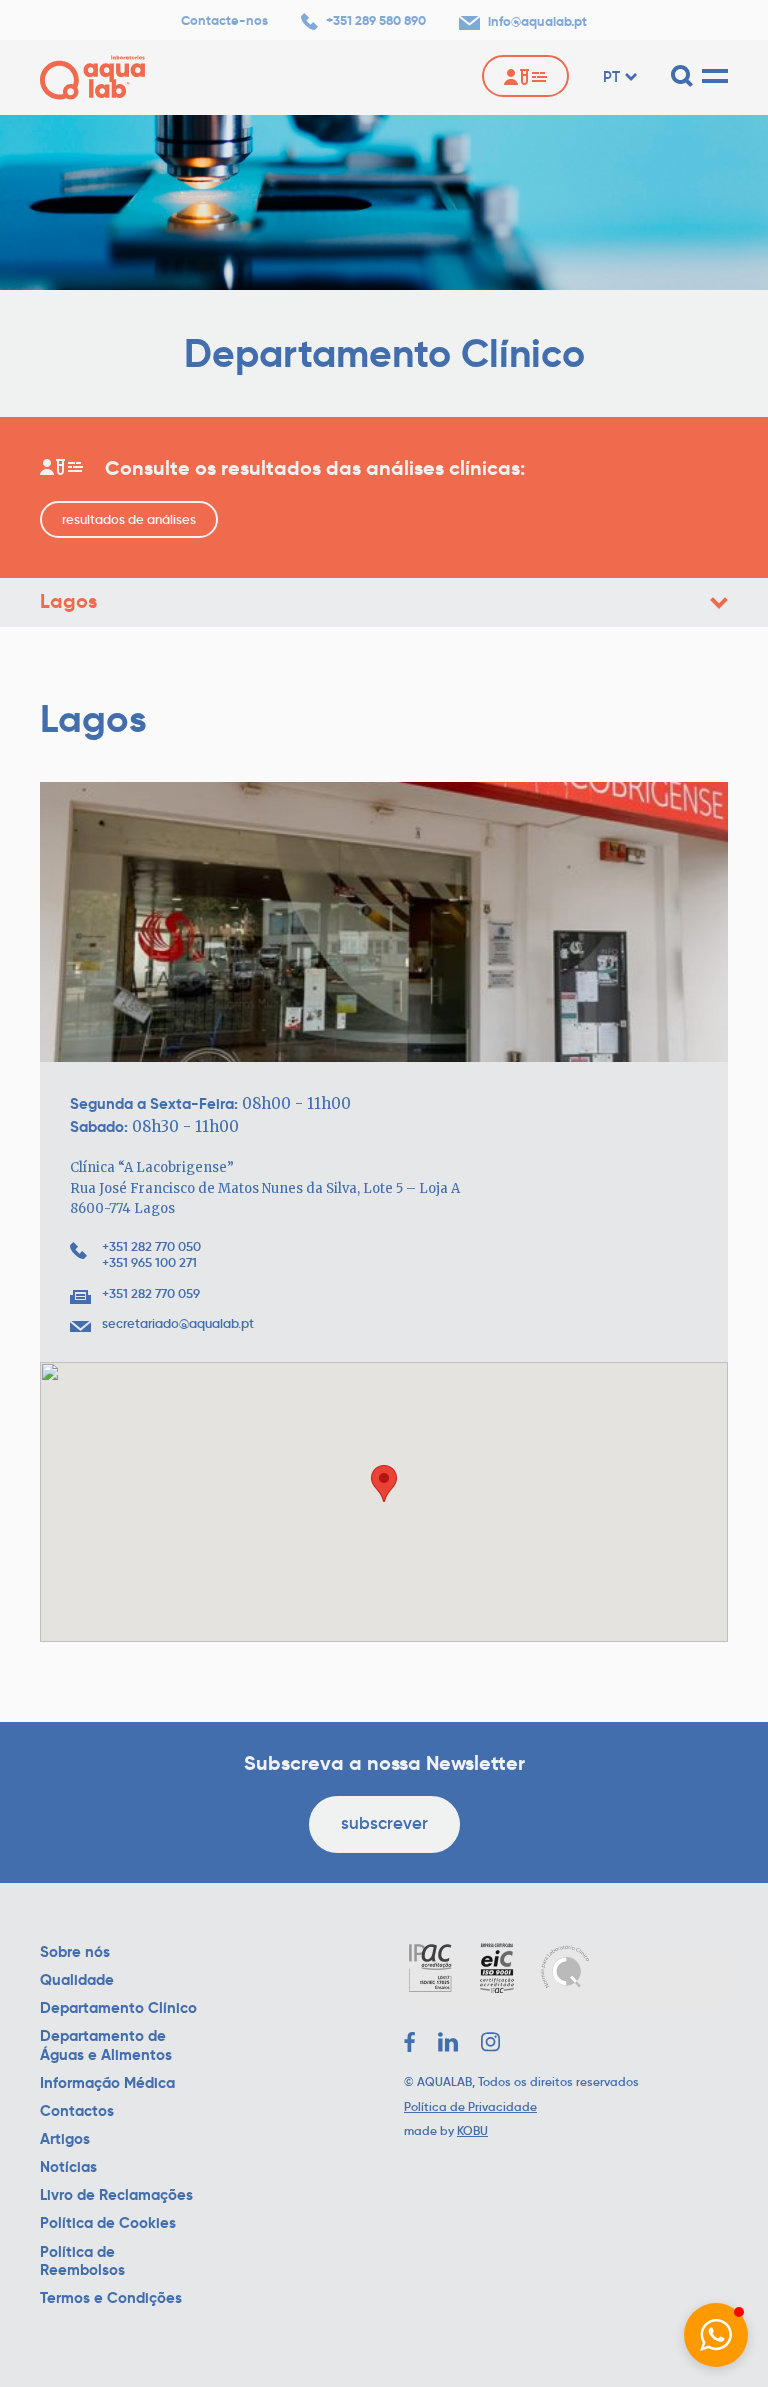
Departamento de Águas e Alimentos (106, 2045)
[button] (716, 2335)
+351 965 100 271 (149, 1263)
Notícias (68, 2167)
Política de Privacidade (470, 2106)
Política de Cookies (108, 2223)
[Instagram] (491, 2042)
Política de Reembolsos (82, 2261)
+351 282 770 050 (151, 1247)
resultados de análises (129, 519)
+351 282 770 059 (151, 1294)
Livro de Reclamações (116, 2195)
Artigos (65, 2139)
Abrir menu (719, 603)
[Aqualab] (92, 77)
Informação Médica (107, 2083)
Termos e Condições (111, 2298)
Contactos (77, 2111)
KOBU (472, 2130)
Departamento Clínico (118, 2008)
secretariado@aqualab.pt (178, 1324)
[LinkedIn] (448, 2042)
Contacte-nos (224, 21)
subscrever (384, 1823)
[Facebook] (409, 2042)
